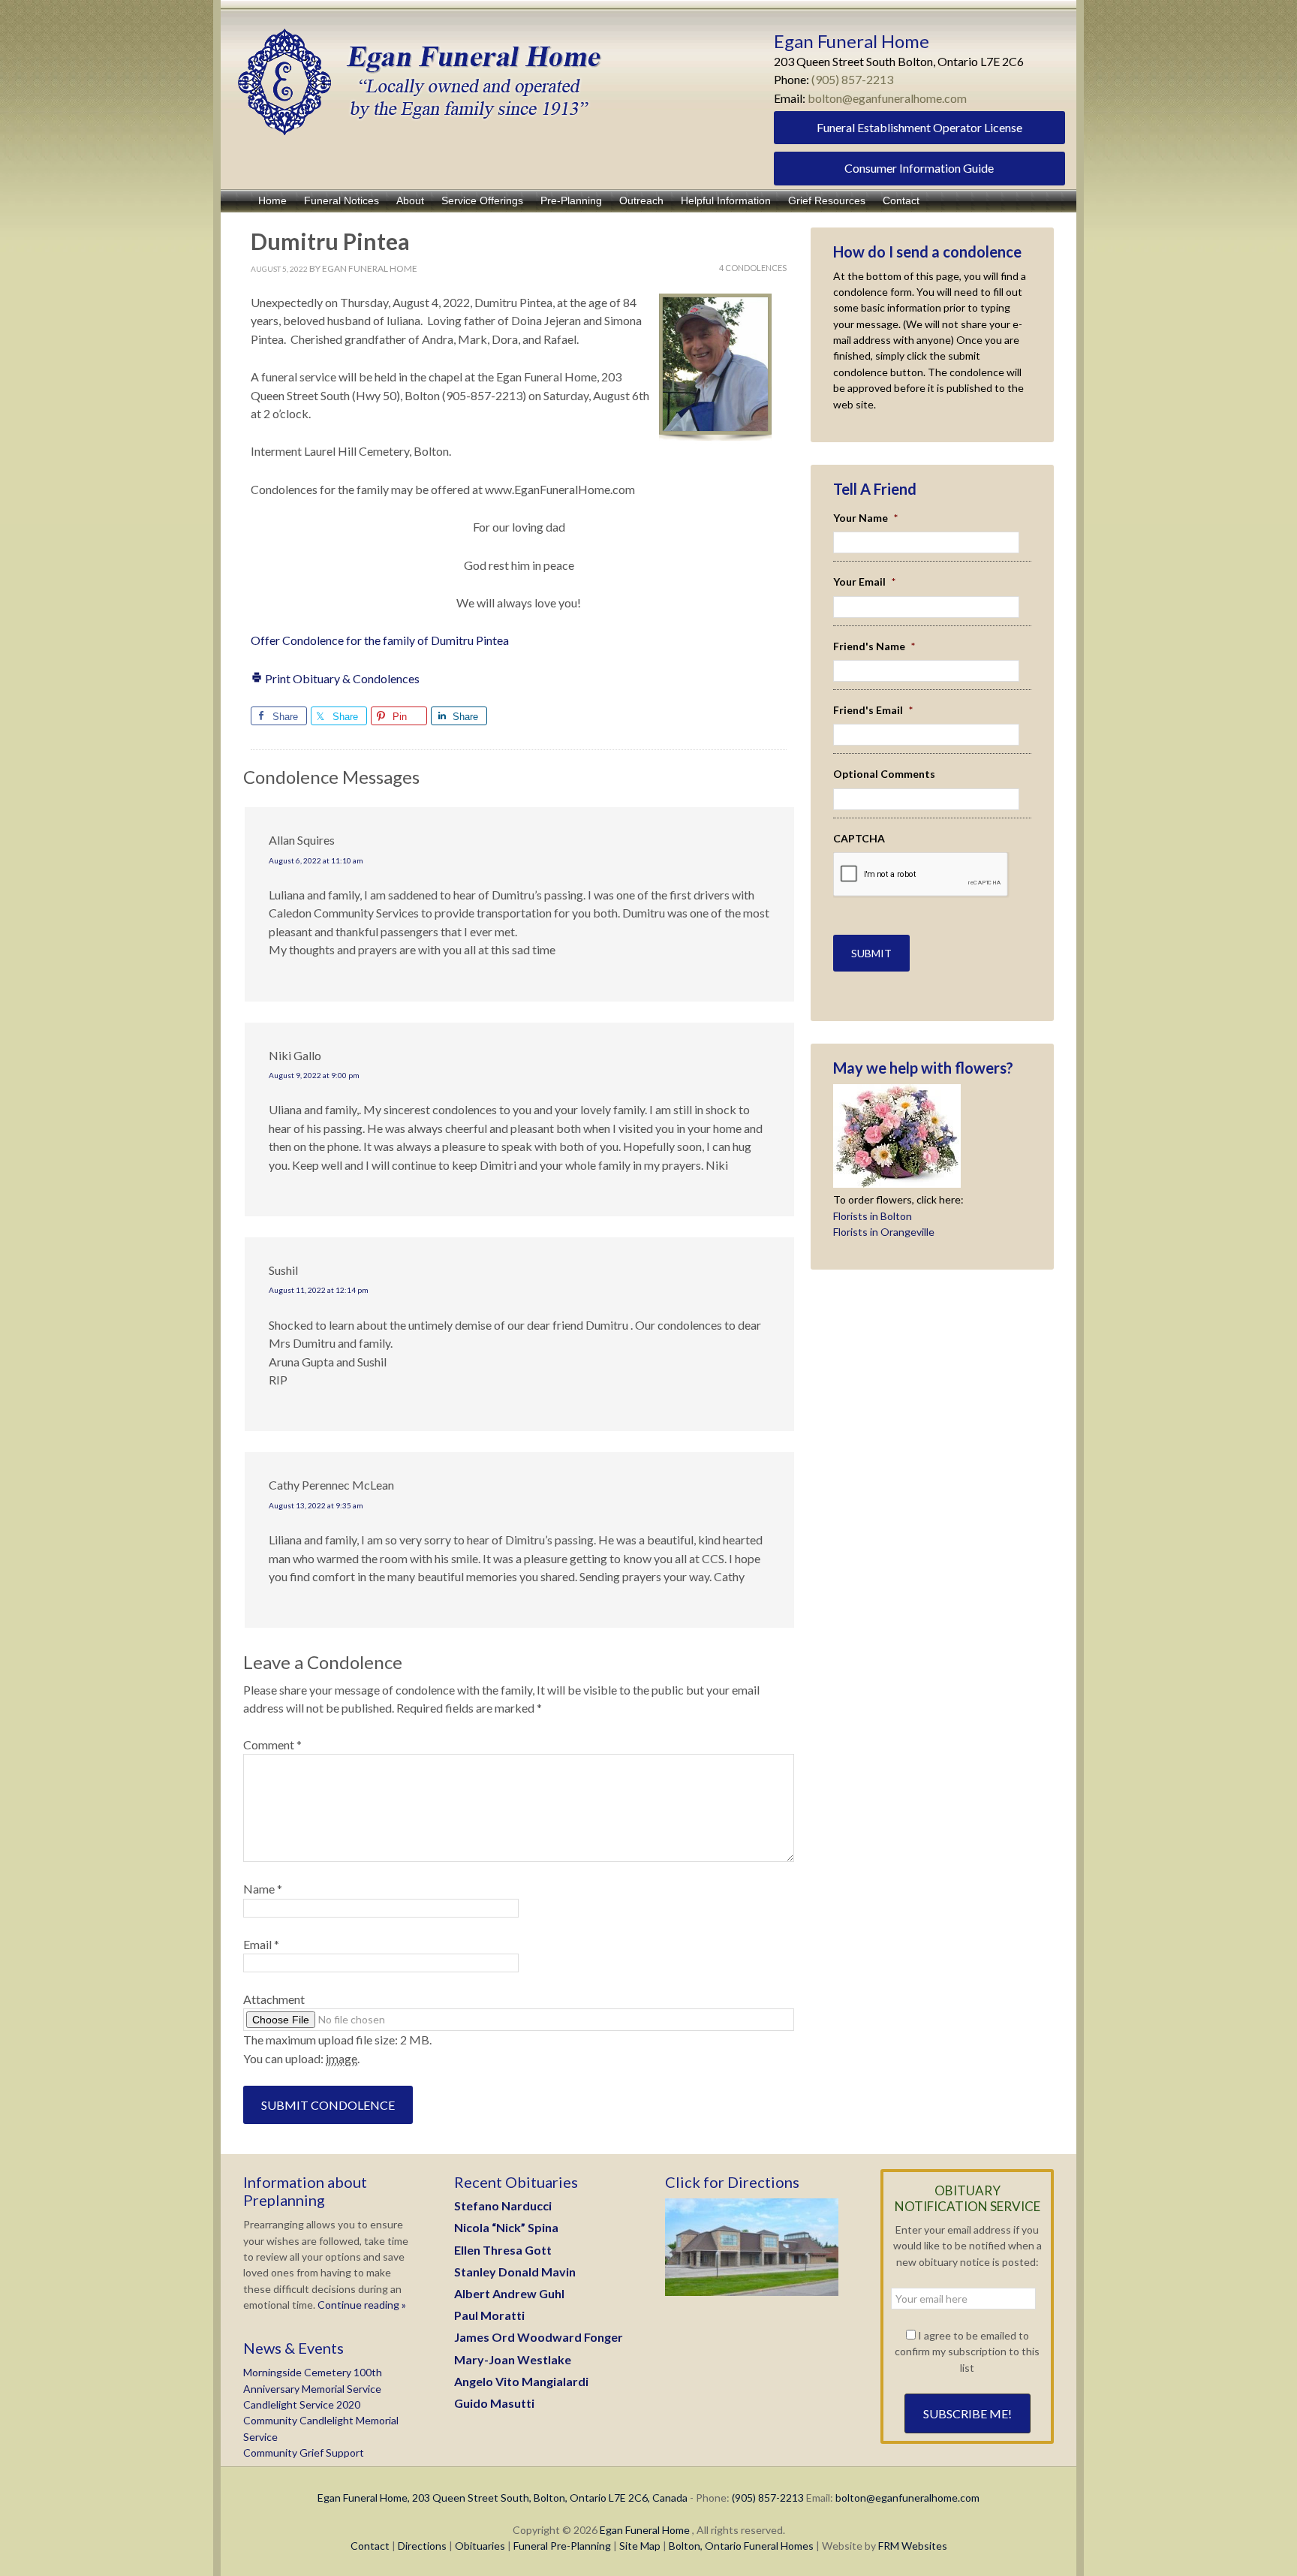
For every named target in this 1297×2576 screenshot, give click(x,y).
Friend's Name (874, 646)
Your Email (864, 581)
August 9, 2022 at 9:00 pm (314, 1075)
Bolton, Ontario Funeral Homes (741, 2546)
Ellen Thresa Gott (503, 2250)
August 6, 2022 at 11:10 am (316, 860)
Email (261, 1944)
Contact (370, 2546)
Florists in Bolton (873, 1216)
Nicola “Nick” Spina (506, 2227)
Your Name (865, 518)
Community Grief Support (304, 2452)
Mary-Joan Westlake (513, 2359)
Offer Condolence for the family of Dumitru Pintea (380, 640)
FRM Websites (913, 2546)
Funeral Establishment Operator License (919, 127)
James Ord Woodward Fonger (539, 2337)
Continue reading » (361, 2305)
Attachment (274, 1999)
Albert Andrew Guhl (509, 2293)
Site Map (640, 2546)
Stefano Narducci (503, 2205)
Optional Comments (884, 774)
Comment (272, 1744)
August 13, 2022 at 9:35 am (316, 1505)
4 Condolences (753, 268)
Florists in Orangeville (884, 1232)
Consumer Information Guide (919, 168)
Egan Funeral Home (645, 2530)
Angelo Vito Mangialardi (521, 2381)
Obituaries (480, 2546)
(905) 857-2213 (852, 79)
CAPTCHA (859, 838)
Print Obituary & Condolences (341, 678)
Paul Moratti (489, 2315)
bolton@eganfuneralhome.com (887, 98)
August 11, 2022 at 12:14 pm (319, 1290)
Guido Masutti (494, 2403)
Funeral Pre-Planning (562, 2546)
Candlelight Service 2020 (302, 2404)
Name (263, 1889)
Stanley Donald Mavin (515, 2272)
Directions (422, 2546)
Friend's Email (873, 710)
